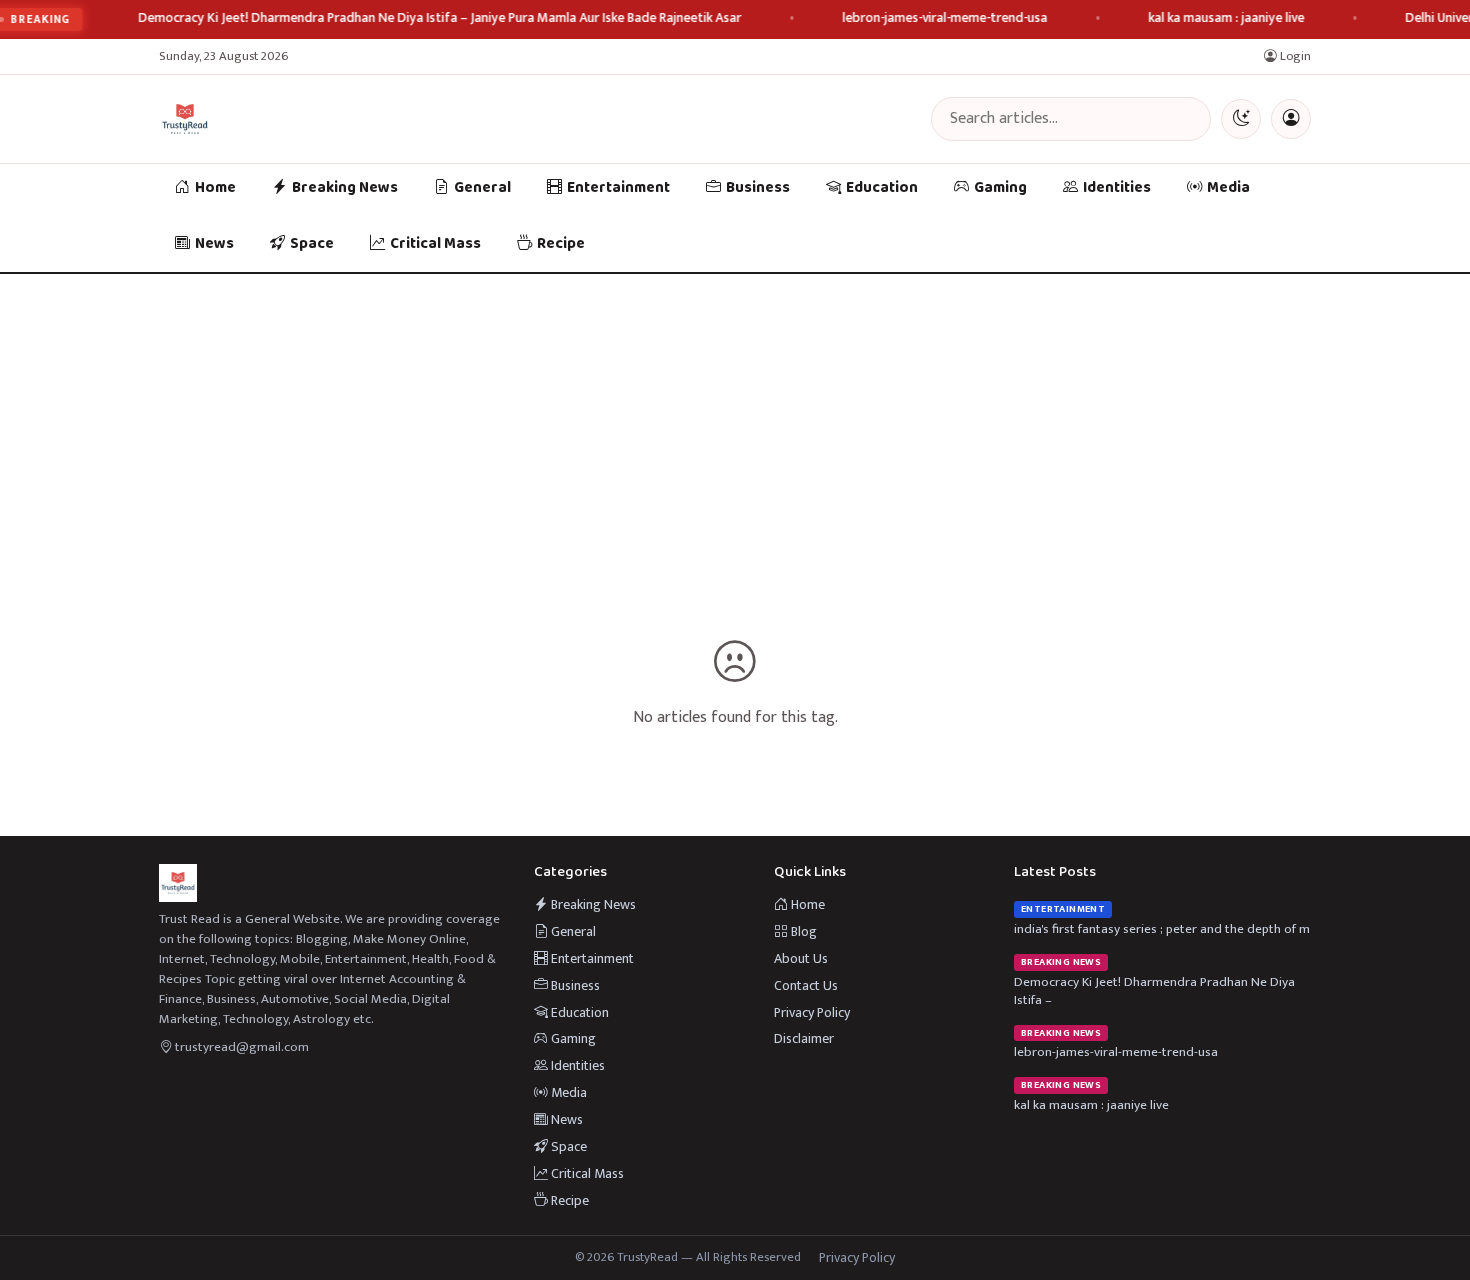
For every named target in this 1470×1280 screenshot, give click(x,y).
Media (1228, 188)
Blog (802, 931)
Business (758, 188)
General (482, 188)
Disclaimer (804, 1038)
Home (215, 188)
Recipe (561, 244)
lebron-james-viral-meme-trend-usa (945, 18)
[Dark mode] (1241, 119)
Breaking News (345, 188)
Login (1294, 56)
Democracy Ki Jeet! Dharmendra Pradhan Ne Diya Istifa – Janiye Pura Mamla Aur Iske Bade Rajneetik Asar (440, 18)
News (214, 244)
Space (312, 244)
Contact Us (806, 985)
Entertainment (618, 188)
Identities (1117, 188)
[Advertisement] (735, 424)
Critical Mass (435, 244)
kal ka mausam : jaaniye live (1227, 18)
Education (882, 188)
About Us (801, 958)
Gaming (1000, 188)
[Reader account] (1291, 119)
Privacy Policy (812, 1012)
